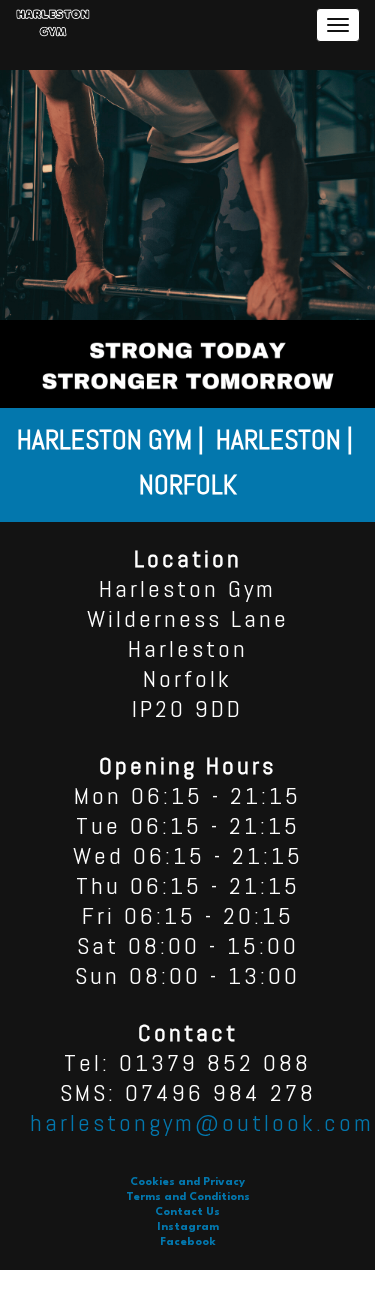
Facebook (188, 1242)
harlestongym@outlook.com (202, 1122)
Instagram (188, 1227)
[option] (187, 465)
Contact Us (187, 1212)
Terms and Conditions (188, 1197)
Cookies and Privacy (187, 1182)
